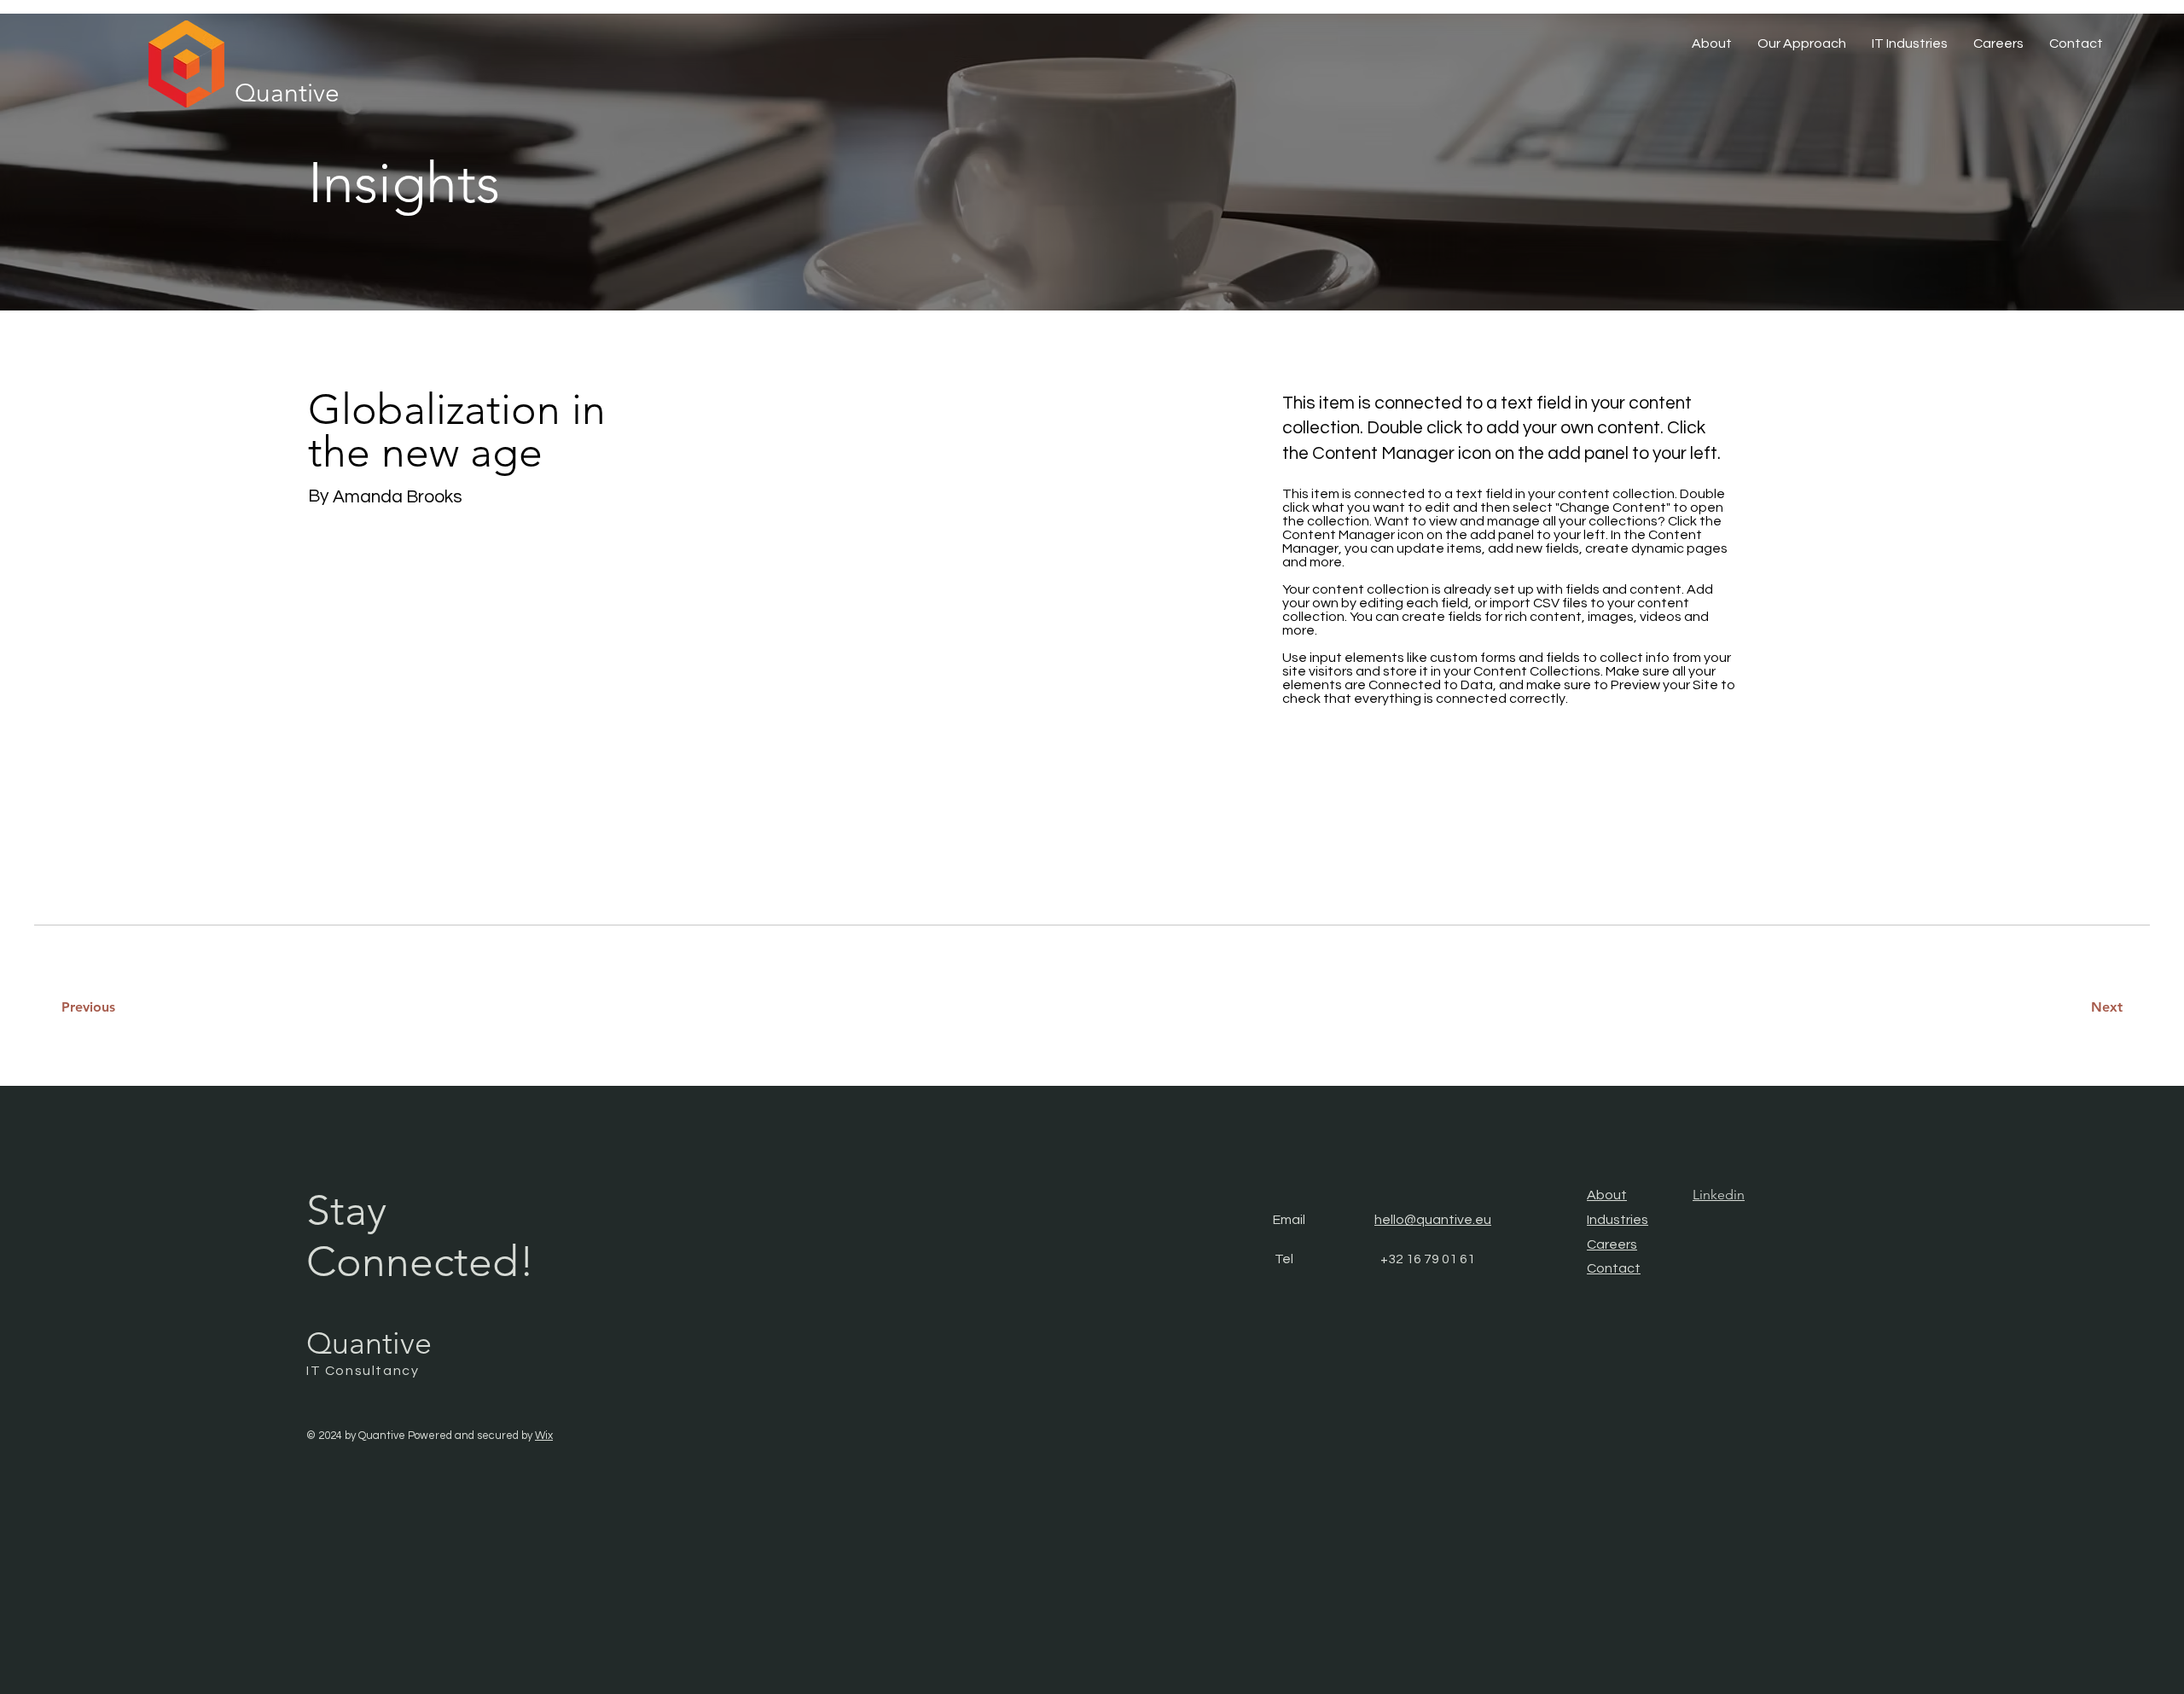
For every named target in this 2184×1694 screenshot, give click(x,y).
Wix (544, 1436)
